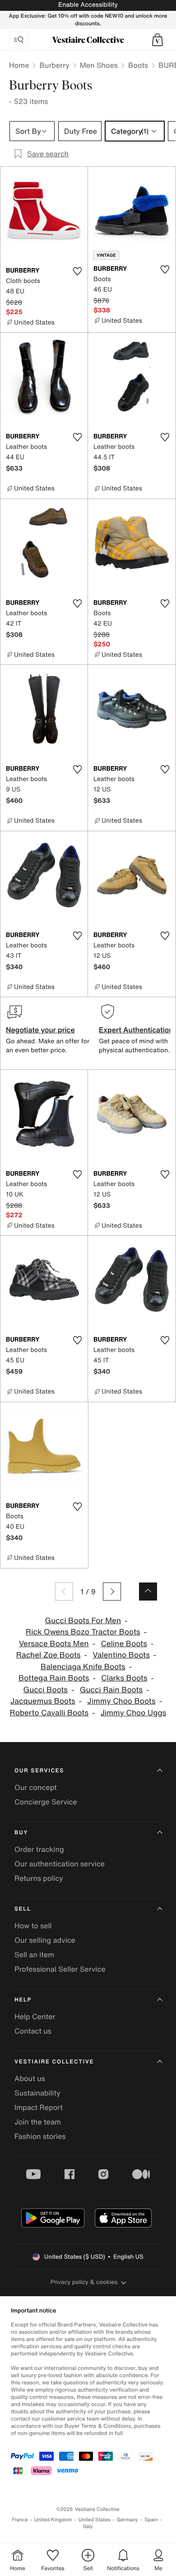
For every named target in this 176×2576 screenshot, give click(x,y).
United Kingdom (53, 2520)
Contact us (33, 2031)
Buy (21, 1833)
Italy (88, 2527)
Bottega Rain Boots (54, 1678)
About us (30, 2078)
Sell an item (34, 1954)
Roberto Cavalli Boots (49, 1713)
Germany (127, 2520)
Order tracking (39, 1849)
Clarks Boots (124, 1678)
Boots (138, 65)
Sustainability (37, 2093)
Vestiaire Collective (54, 2062)
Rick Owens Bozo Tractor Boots (83, 1632)
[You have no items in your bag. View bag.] (157, 40)
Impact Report (39, 2107)
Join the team (38, 2122)
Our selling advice (45, 1940)
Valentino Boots (121, 1655)
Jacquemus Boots (43, 1701)
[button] (157, 40)
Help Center (35, 2016)
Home (19, 65)
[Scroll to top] (148, 1592)
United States (95, 2520)
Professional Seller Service (60, 1969)
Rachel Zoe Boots (49, 1655)
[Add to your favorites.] (77, 271)
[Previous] (64, 1592)
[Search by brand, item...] (19, 40)
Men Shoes (99, 65)
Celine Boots (124, 1644)
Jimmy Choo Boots (121, 1701)
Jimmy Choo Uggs (134, 1713)
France (20, 2520)
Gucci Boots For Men (83, 1621)
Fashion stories (40, 2136)
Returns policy (39, 1878)
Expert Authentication (136, 1030)
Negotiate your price (40, 1030)
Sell (23, 1909)
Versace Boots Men (54, 1644)
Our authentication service (60, 1864)
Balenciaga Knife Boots (83, 1667)
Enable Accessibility (88, 5)
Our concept (36, 1787)
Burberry (54, 65)
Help (23, 2000)
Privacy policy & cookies (84, 2282)
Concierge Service (46, 1802)
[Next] (112, 1592)
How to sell (33, 1926)
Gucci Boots (45, 1690)
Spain (151, 2520)
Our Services (39, 1771)
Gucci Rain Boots (111, 1690)
